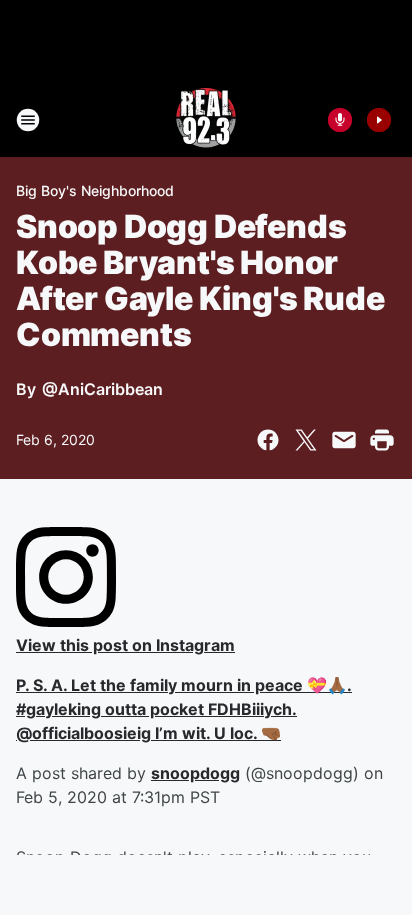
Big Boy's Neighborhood (95, 190)
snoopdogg (195, 773)
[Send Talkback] (340, 120)
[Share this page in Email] (344, 440)
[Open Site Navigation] (28, 120)
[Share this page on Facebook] (268, 440)
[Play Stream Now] (379, 120)
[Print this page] (382, 440)
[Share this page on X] (306, 440)
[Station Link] (206, 120)
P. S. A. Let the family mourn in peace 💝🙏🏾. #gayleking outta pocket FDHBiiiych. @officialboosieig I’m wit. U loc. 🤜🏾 (184, 709)
